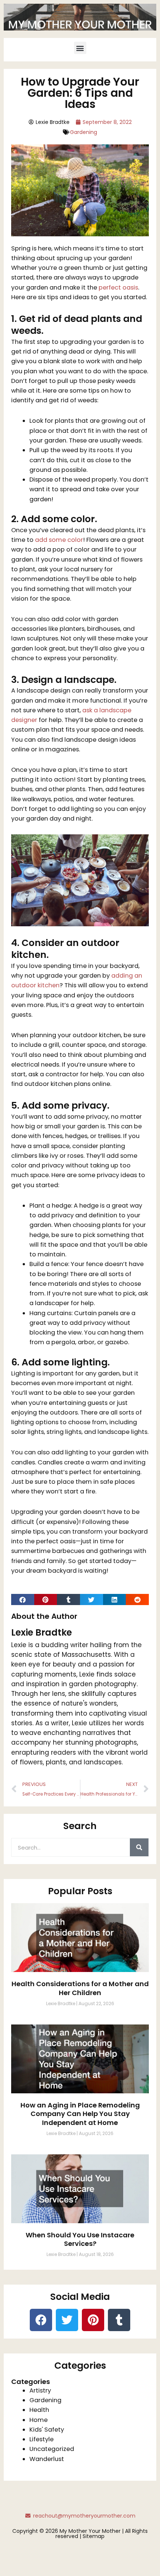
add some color (59, 540)
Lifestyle (41, 2439)
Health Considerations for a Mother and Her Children (80, 1988)
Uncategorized (52, 2449)
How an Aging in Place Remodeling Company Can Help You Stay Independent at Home (80, 2114)
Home (39, 2420)
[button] (80, 48)
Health (39, 2410)
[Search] (139, 1847)
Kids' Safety (47, 2430)
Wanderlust (47, 2459)
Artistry (40, 2390)
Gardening (84, 132)
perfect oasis (118, 287)
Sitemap (94, 2536)
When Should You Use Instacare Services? (80, 2239)
